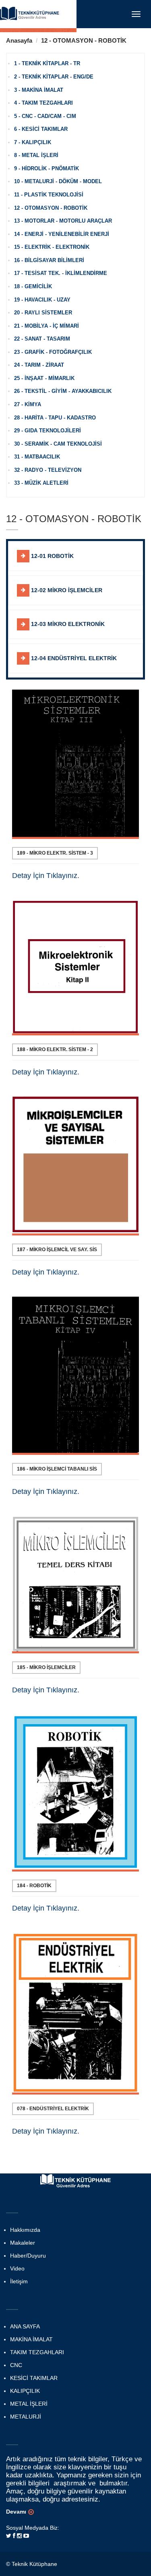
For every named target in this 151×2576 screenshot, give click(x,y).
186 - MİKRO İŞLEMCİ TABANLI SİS (57, 1469)
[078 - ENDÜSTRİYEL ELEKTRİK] (75, 2012)
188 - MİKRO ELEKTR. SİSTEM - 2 (55, 1049)
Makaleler (23, 2243)
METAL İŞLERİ (29, 2404)
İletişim (19, 2281)
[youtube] (26, 2536)
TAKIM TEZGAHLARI (37, 2352)
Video (17, 2268)
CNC (16, 2365)
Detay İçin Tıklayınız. (46, 876)
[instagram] (19, 2536)
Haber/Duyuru (28, 2256)
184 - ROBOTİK (34, 1886)
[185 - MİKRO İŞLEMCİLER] (75, 1583)
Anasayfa (19, 40)
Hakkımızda (25, 2230)
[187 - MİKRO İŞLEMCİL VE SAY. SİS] (75, 1164)
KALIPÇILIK (25, 2391)
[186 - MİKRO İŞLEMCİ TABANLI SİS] (75, 1374)
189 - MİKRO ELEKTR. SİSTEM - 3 (55, 853)
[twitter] (9, 2536)
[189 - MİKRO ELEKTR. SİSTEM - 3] (75, 762)
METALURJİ (26, 2417)
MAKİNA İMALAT (31, 2339)
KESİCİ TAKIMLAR (34, 2378)
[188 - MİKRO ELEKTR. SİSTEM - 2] (75, 966)
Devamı (16, 2512)
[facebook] (14, 2536)
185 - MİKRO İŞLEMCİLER (46, 1667)
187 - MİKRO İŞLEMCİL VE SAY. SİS (57, 1250)
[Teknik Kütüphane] (30, 13)
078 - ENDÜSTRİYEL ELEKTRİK (53, 2109)
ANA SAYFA (25, 2326)
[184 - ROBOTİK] (75, 1791)
